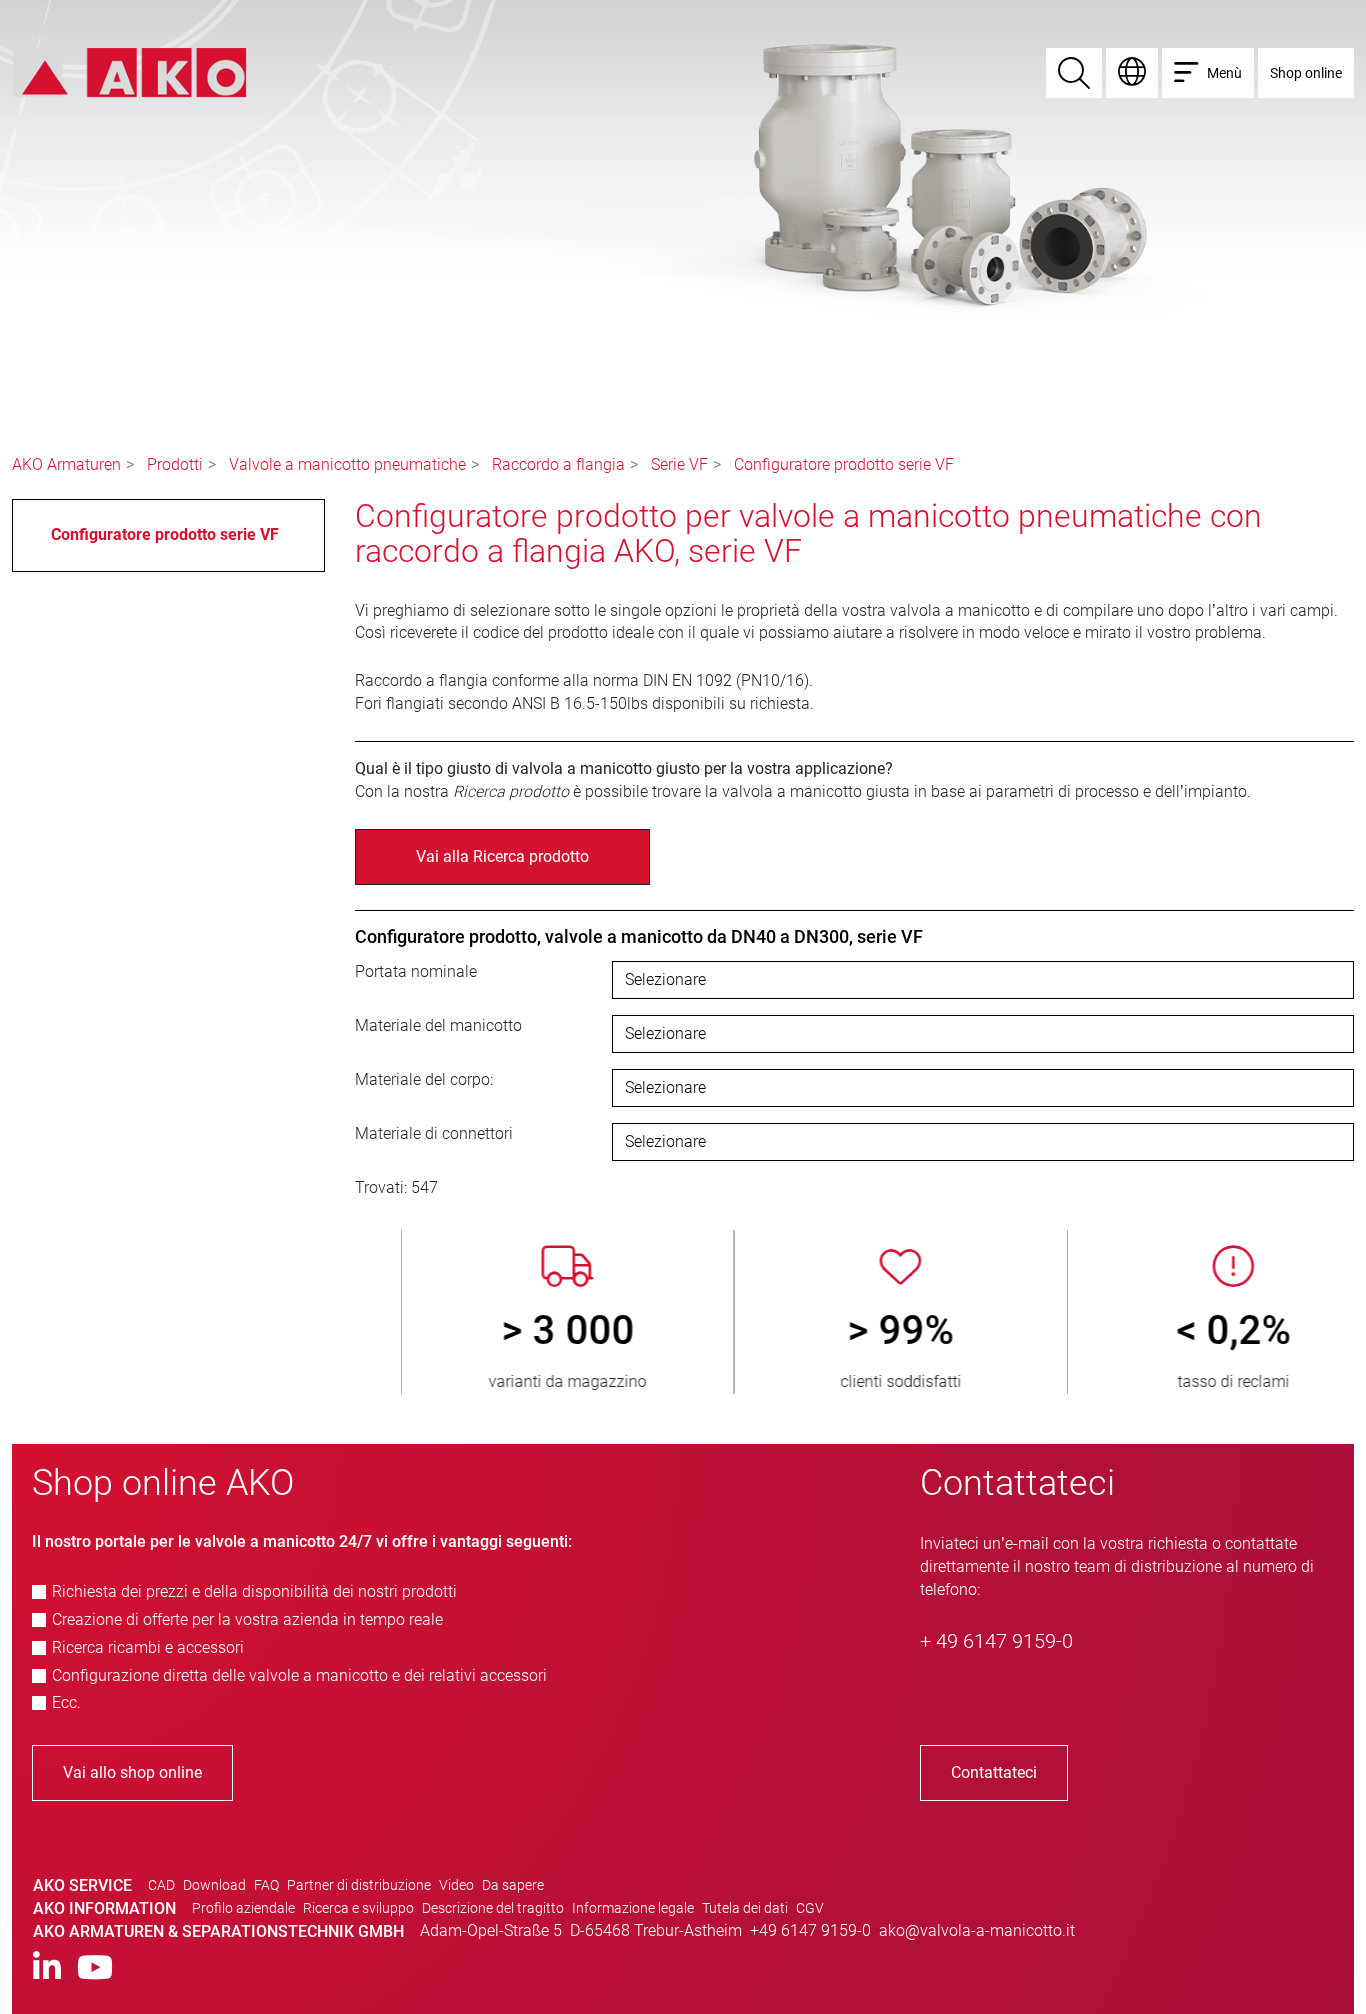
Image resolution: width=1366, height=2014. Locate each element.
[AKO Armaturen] (129, 71)
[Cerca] (1074, 73)
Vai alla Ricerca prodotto (502, 856)
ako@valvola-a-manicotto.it (977, 1930)
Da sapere (513, 1885)
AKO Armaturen (66, 464)
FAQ (266, 1885)
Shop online (1306, 73)
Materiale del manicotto (438, 1025)
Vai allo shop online (132, 1772)
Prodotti (175, 464)
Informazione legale (633, 1908)
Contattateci (994, 1772)
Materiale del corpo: (424, 1079)
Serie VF (679, 464)
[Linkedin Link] (47, 1968)
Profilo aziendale (243, 1908)
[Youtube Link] (95, 1968)
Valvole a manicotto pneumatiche (347, 464)
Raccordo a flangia (558, 464)
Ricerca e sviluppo (358, 1908)
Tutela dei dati (745, 1908)
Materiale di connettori (434, 1133)
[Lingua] (1132, 73)
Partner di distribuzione (359, 1885)
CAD (161, 1885)
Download (214, 1885)
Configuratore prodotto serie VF (844, 464)
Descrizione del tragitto (493, 1908)
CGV (810, 1908)
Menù (1224, 73)
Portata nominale (416, 971)
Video (456, 1885)
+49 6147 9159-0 (810, 1930)
